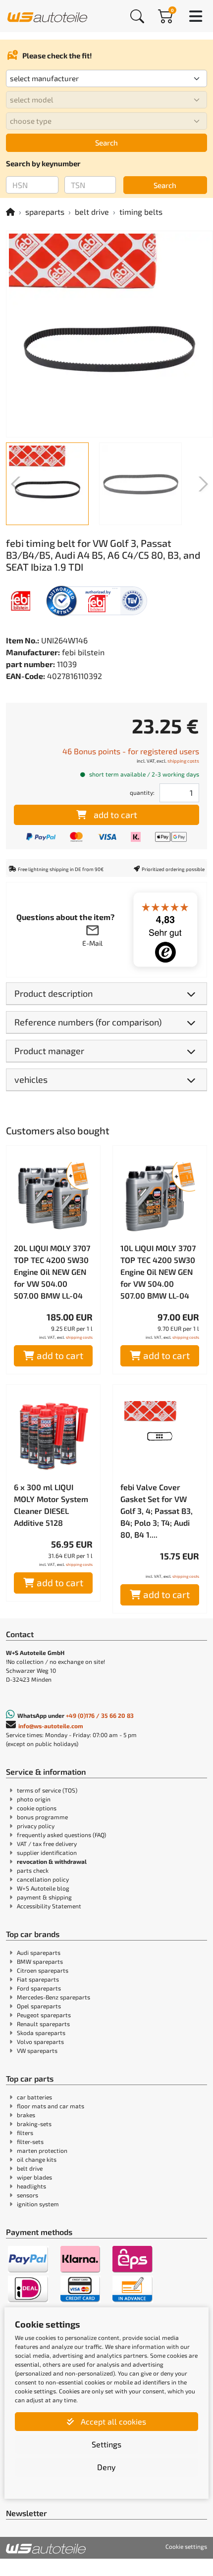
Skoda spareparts (41, 2033)
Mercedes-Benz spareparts (53, 1997)
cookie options (37, 1808)
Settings (106, 2444)
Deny (106, 2467)
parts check (33, 1870)
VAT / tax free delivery (47, 1844)
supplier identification (47, 1852)
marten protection (42, 2150)
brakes (26, 2115)
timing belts (141, 212)
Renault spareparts (43, 2024)
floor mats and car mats (51, 2106)
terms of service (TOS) (47, 1790)
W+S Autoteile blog (43, 1888)
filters (25, 2133)
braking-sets (34, 2124)
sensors (27, 2195)
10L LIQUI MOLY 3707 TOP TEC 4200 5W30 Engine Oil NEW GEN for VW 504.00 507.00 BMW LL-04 (158, 1272)
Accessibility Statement (49, 1906)
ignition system (38, 2204)
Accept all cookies (112, 2421)
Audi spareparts (39, 1952)
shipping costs (183, 761)
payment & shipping (44, 1897)
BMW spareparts (40, 1961)
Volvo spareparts (40, 2041)
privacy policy (36, 1826)
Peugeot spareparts (44, 2015)
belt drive (92, 212)
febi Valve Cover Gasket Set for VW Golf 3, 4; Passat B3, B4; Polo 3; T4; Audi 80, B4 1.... (157, 1511)
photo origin (34, 1799)
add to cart (115, 815)
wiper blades (34, 2177)
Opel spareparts (39, 2006)
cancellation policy (43, 1879)
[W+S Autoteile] (47, 16)
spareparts (45, 212)
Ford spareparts (39, 1988)
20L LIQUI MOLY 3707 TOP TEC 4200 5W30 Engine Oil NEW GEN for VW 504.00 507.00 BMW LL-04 (52, 1272)
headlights (31, 2186)
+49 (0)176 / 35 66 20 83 (100, 1715)
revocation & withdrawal (52, 1861)
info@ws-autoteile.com (51, 1726)
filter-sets (30, 2141)
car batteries (34, 2097)
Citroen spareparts (43, 1970)
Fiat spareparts (38, 1979)
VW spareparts (37, 2050)
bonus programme (42, 1817)
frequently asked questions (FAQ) (61, 1835)
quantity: (142, 792)
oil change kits (37, 2159)
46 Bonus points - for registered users (131, 751)
